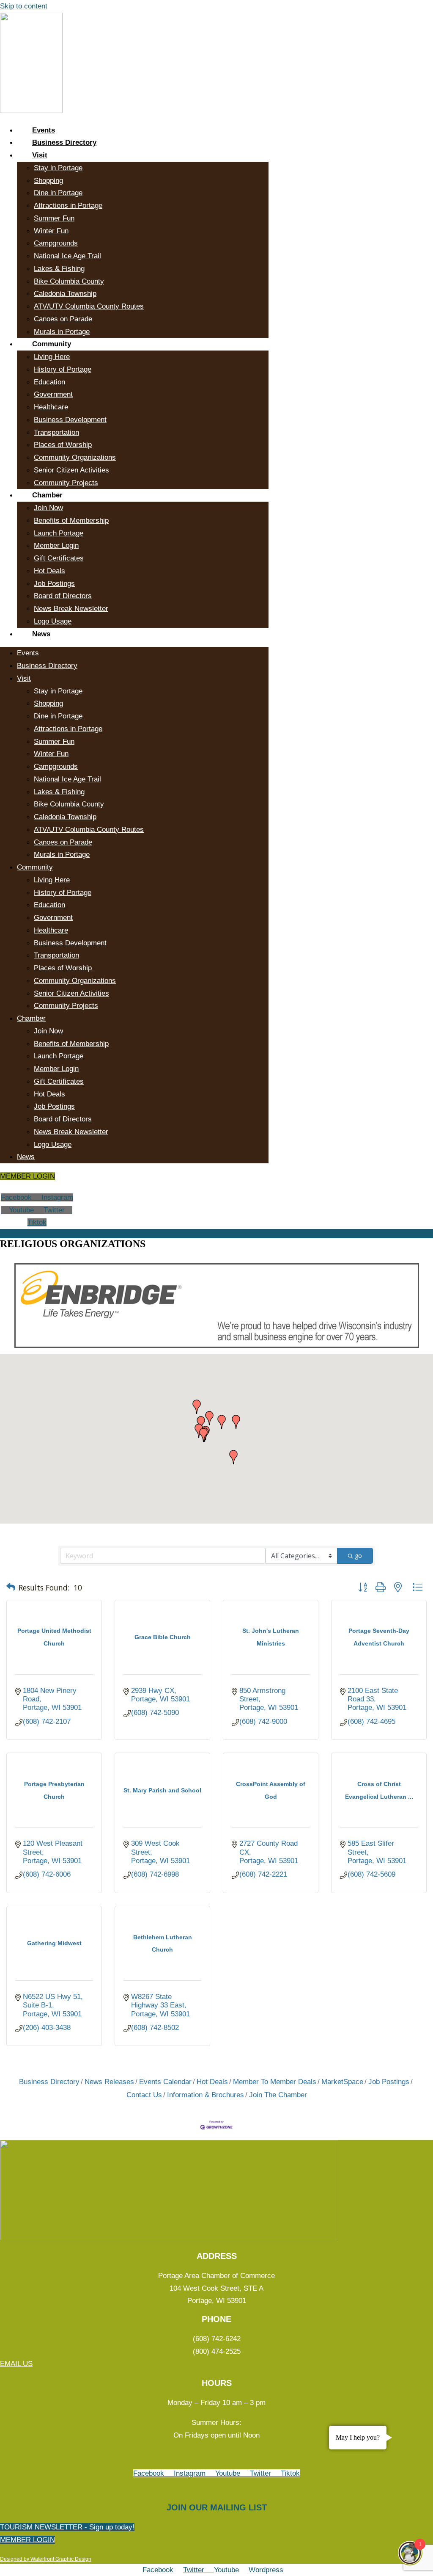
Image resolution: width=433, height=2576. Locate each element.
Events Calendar (165, 2082)
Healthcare (51, 407)
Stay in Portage (58, 168)
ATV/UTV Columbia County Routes (89, 306)
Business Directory (64, 142)
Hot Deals (49, 571)
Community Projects (66, 483)
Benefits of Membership (71, 520)
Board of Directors (63, 596)
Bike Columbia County (69, 281)
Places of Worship (63, 445)
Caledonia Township (65, 294)
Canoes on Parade (63, 319)
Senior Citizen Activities (71, 470)
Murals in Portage (62, 332)
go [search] (358, 1556)
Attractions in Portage (68, 206)
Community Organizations (75, 457)
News (41, 634)
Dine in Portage (58, 193)
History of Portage (63, 369)
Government (53, 394)
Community (52, 344)
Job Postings (54, 584)
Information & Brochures (206, 2095)
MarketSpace (342, 2082)
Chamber (47, 495)
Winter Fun (51, 231)
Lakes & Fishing (59, 269)
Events (44, 130)
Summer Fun (54, 218)
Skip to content (24, 6)
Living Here (52, 357)
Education (49, 382)
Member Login (56, 545)
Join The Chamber (278, 2095)
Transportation (56, 432)
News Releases (109, 2082)
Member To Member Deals (275, 2082)
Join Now (48, 508)
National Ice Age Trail (67, 256)
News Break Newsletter (71, 609)
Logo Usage (53, 621)
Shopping (48, 181)
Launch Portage (59, 533)
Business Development (70, 420)
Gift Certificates (59, 558)
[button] (203, 1435)
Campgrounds (56, 243)
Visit (40, 155)
